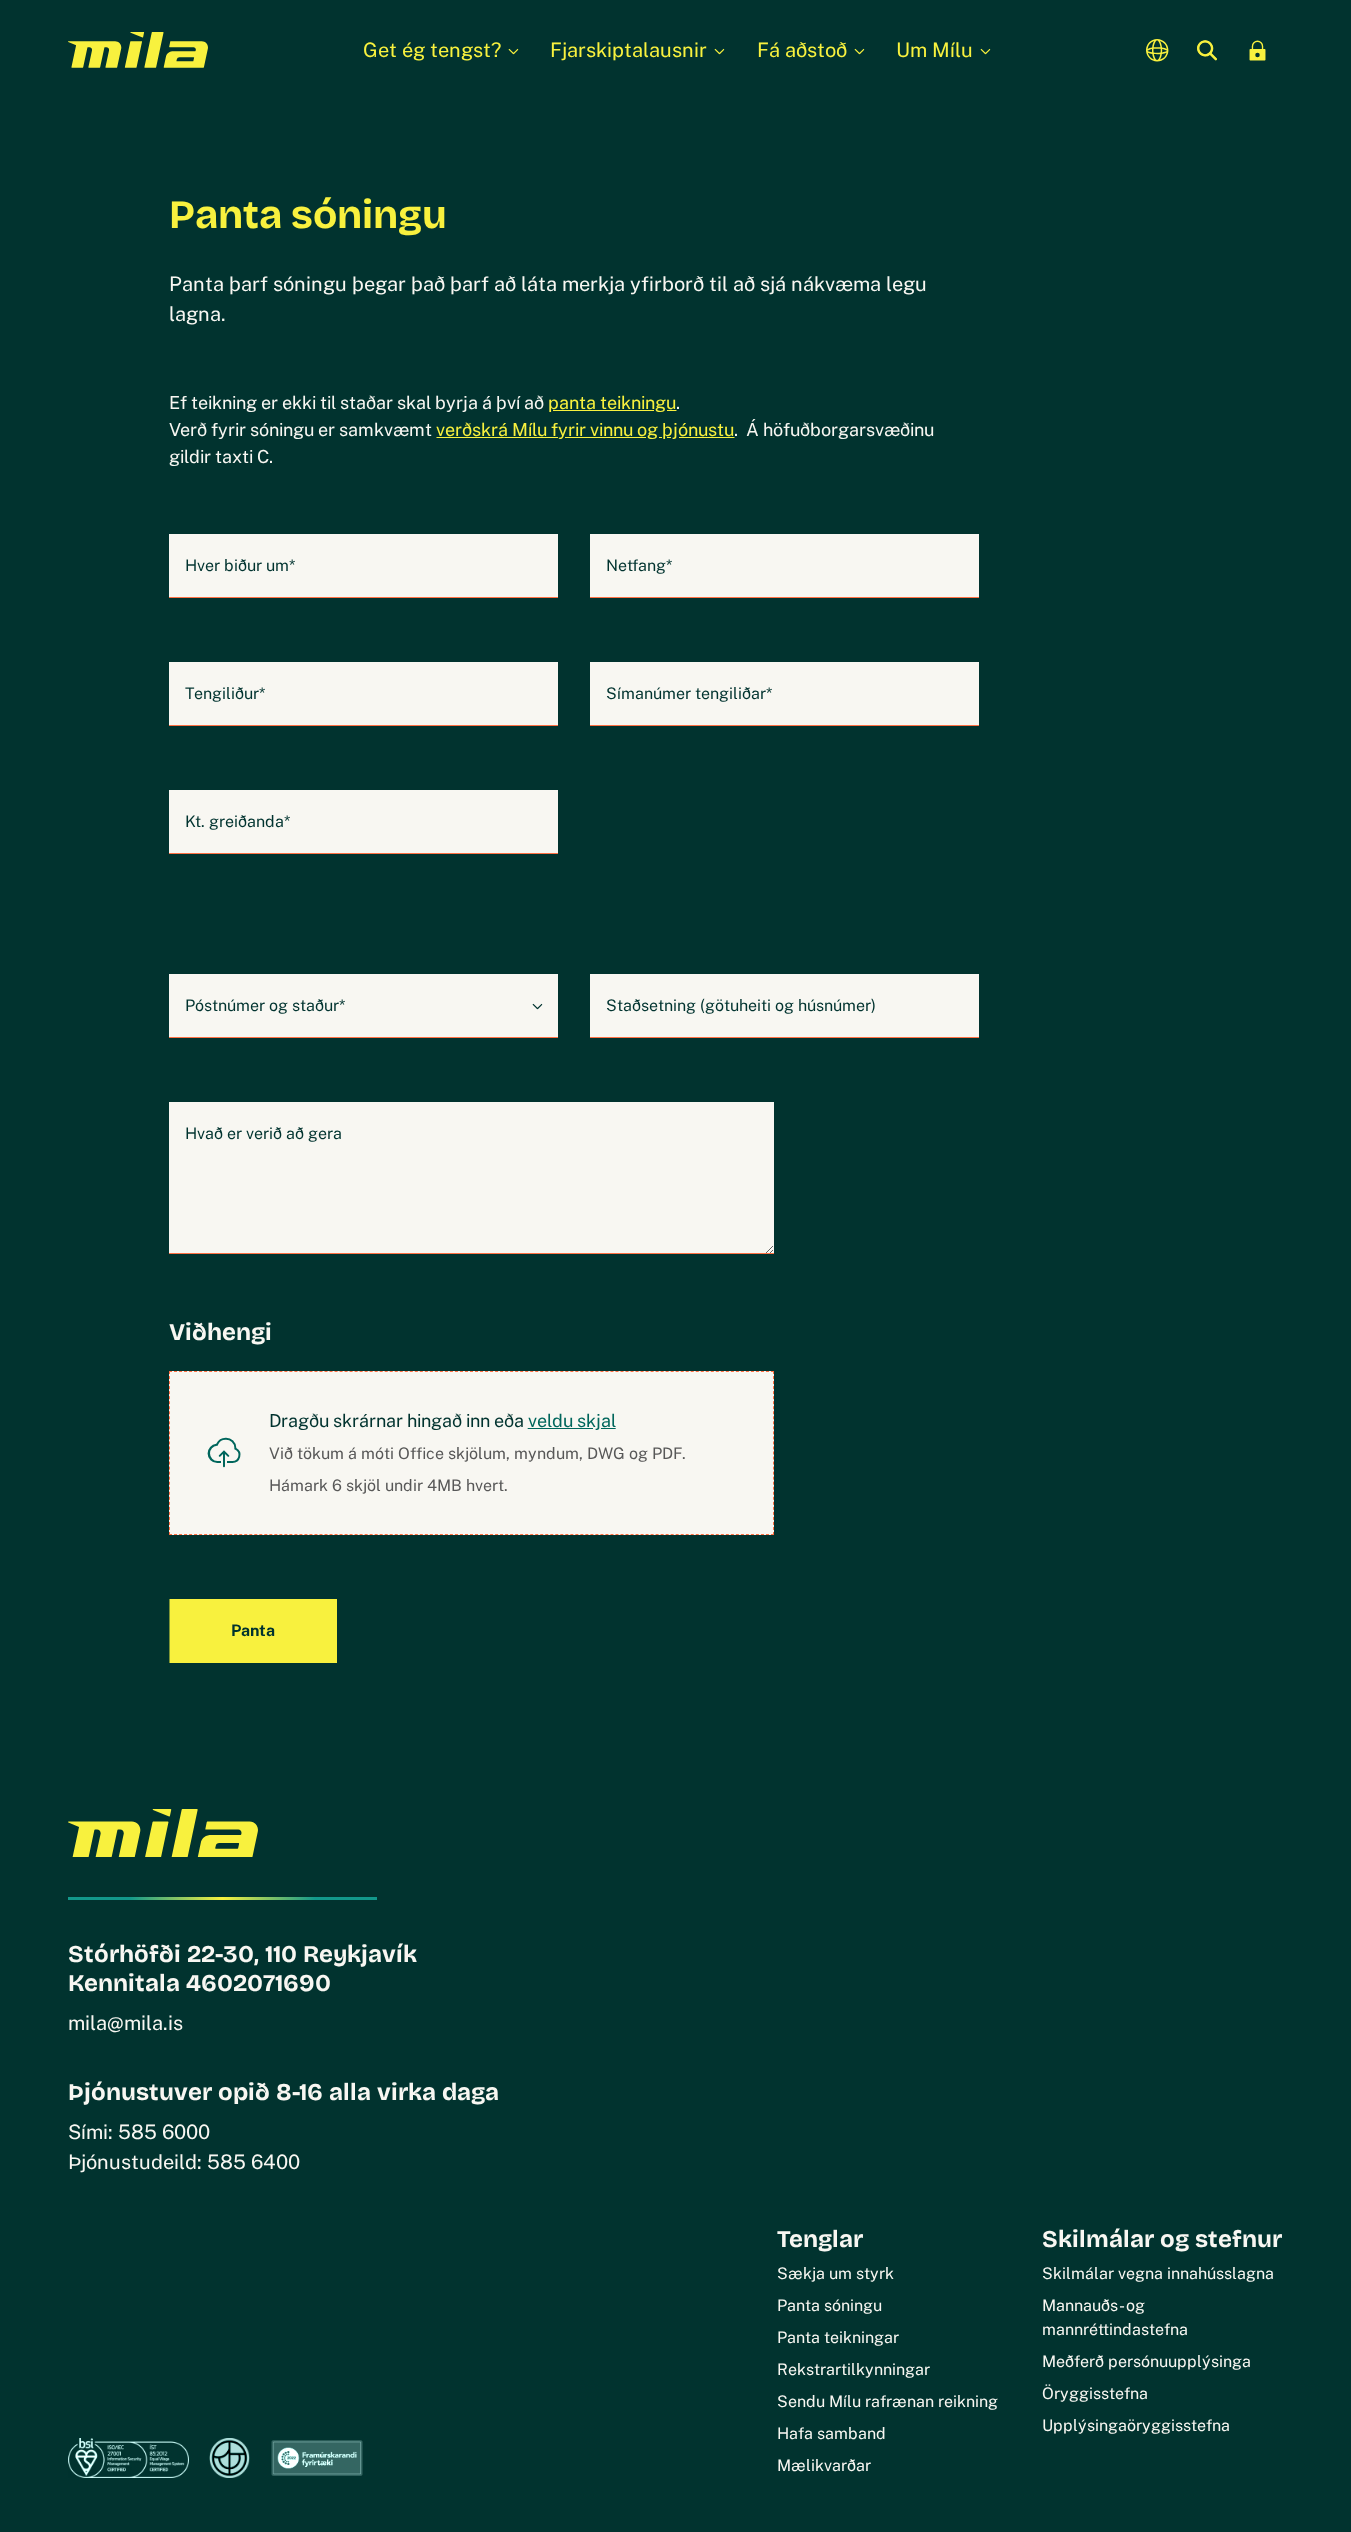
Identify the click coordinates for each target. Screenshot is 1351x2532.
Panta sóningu (829, 2305)
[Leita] (1208, 50)
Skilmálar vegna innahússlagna (1158, 2273)
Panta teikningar (838, 2337)
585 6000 (164, 2132)
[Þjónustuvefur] (1258, 50)
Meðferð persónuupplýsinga (1146, 2361)
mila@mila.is (125, 2023)
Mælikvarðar (824, 2465)
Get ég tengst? (432, 50)
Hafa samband (831, 2433)
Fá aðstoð (802, 50)
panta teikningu (612, 402)
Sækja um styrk (835, 2273)
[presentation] (471, 1453)
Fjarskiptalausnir (628, 50)
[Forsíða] (138, 50)
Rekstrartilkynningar (853, 2369)
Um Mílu (934, 50)
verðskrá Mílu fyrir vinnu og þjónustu (585, 429)
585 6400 (253, 2162)
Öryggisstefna (1095, 2393)
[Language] (1158, 50)
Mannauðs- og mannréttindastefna (1115, 2317)
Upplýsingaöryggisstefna (1136, 2425)
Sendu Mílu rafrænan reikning (887, 2401)
